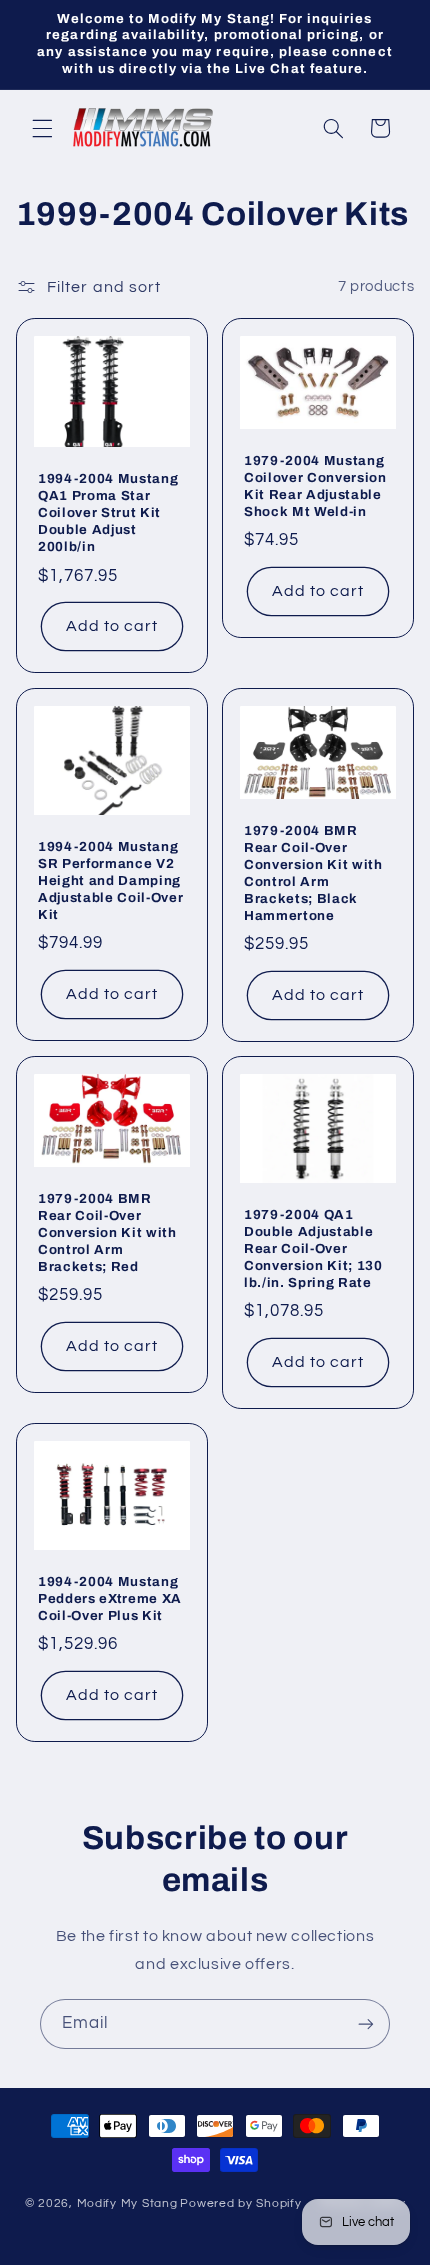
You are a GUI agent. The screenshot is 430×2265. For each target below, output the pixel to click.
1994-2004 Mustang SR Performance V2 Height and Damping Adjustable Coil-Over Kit (110, 880)
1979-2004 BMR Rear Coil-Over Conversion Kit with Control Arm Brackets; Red (107, 1232)
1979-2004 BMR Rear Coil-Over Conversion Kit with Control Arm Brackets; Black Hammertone (313, 873)
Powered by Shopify (240, 2203)
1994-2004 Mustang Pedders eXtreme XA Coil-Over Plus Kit (110, 1598)
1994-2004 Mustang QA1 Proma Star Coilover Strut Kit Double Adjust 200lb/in (108, 513)
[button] (42, 128)
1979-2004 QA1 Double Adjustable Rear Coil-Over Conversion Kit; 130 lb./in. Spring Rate (313, 1248)
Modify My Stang (127, 2203)
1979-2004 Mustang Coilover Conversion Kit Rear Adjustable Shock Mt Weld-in (315, 486)
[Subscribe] (366, 2023)
